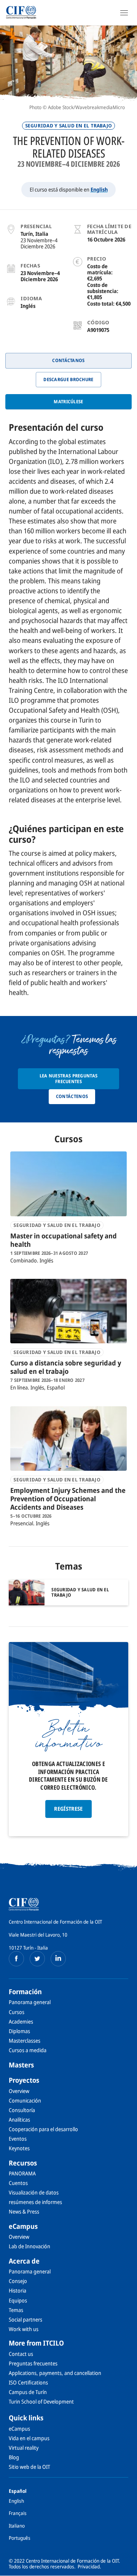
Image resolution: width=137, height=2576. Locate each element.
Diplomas (19, 2031)
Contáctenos (72, 1096)
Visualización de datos (34, 2192)
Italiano (17, 2526)
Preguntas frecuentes (33, 2363)
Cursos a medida (28, 2050)
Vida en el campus (29, 2438)
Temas (16, 2310)
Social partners (25, 2319)
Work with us (24, 2329)
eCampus (23, 2226)
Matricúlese (68, 402)
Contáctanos (68, 360)
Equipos (18, 2300)
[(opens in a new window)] (16, 1959)
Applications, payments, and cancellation (55, 2373)
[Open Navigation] (124, 13)
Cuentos (18, 2183)
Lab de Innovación (29, 2246)
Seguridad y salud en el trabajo (68, 126)
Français (18, 2513)
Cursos (17, 2012)
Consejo (18, 2281)
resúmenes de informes (35, 2202)
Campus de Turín (28, 2392)
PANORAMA (22, 2173)
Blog (14, 2457)
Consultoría (22, 2110)
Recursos (23, 2163)
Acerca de (24, 2261)
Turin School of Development (41, 2401)
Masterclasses (25, 2041)
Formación (25, 1992)
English (99, 189)
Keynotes (19, 2148)
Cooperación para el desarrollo (43, 2129)
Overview (19, 2091)
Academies (21, 2021)
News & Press (24, 2211)
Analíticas (19, 2120)
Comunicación (25, 2100)
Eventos (18, 2139)
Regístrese (68, 1809)
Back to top (127, 2570)
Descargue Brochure (68, 379)
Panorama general (30, 2002)
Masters (21, 2065)
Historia (18, 2290)
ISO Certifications (28, 2382)
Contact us (21, 2354)
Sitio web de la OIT (29, 2467)
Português (20, 2538)
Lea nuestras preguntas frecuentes (69, 1078)
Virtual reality (24, 2448)
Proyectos (24, 2080)
